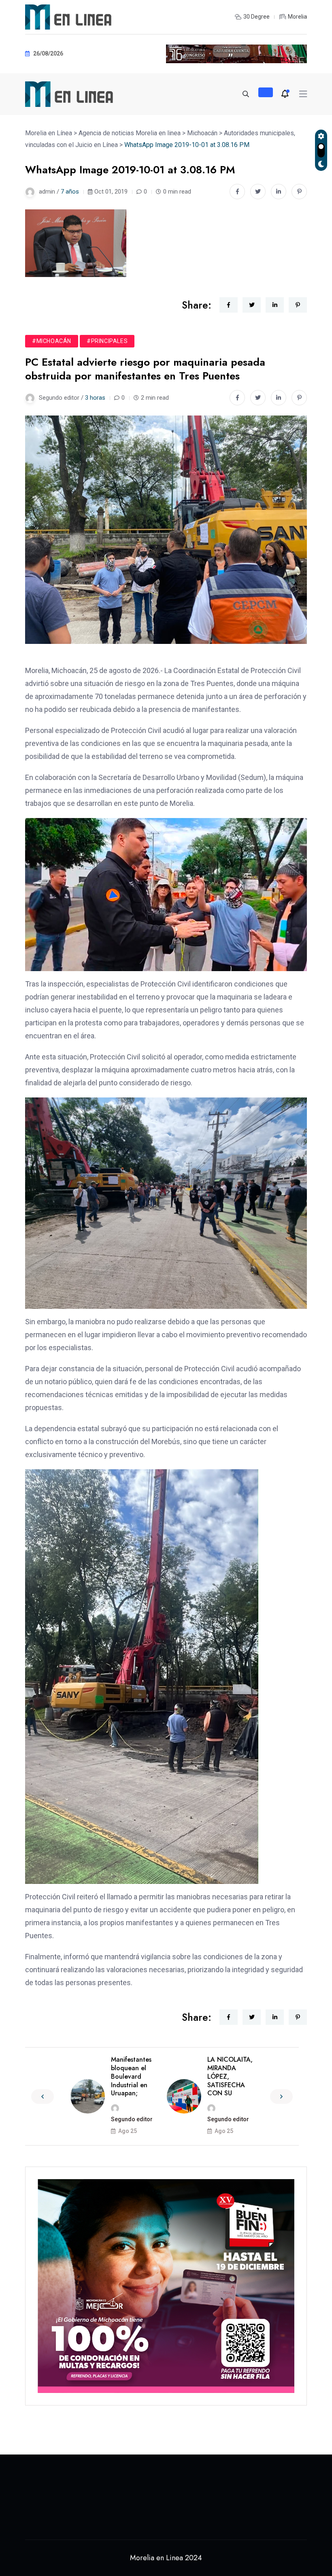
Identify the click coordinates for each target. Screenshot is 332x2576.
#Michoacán (52, 341)
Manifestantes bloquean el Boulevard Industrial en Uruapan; (131, 2076)
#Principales (107, 341)
